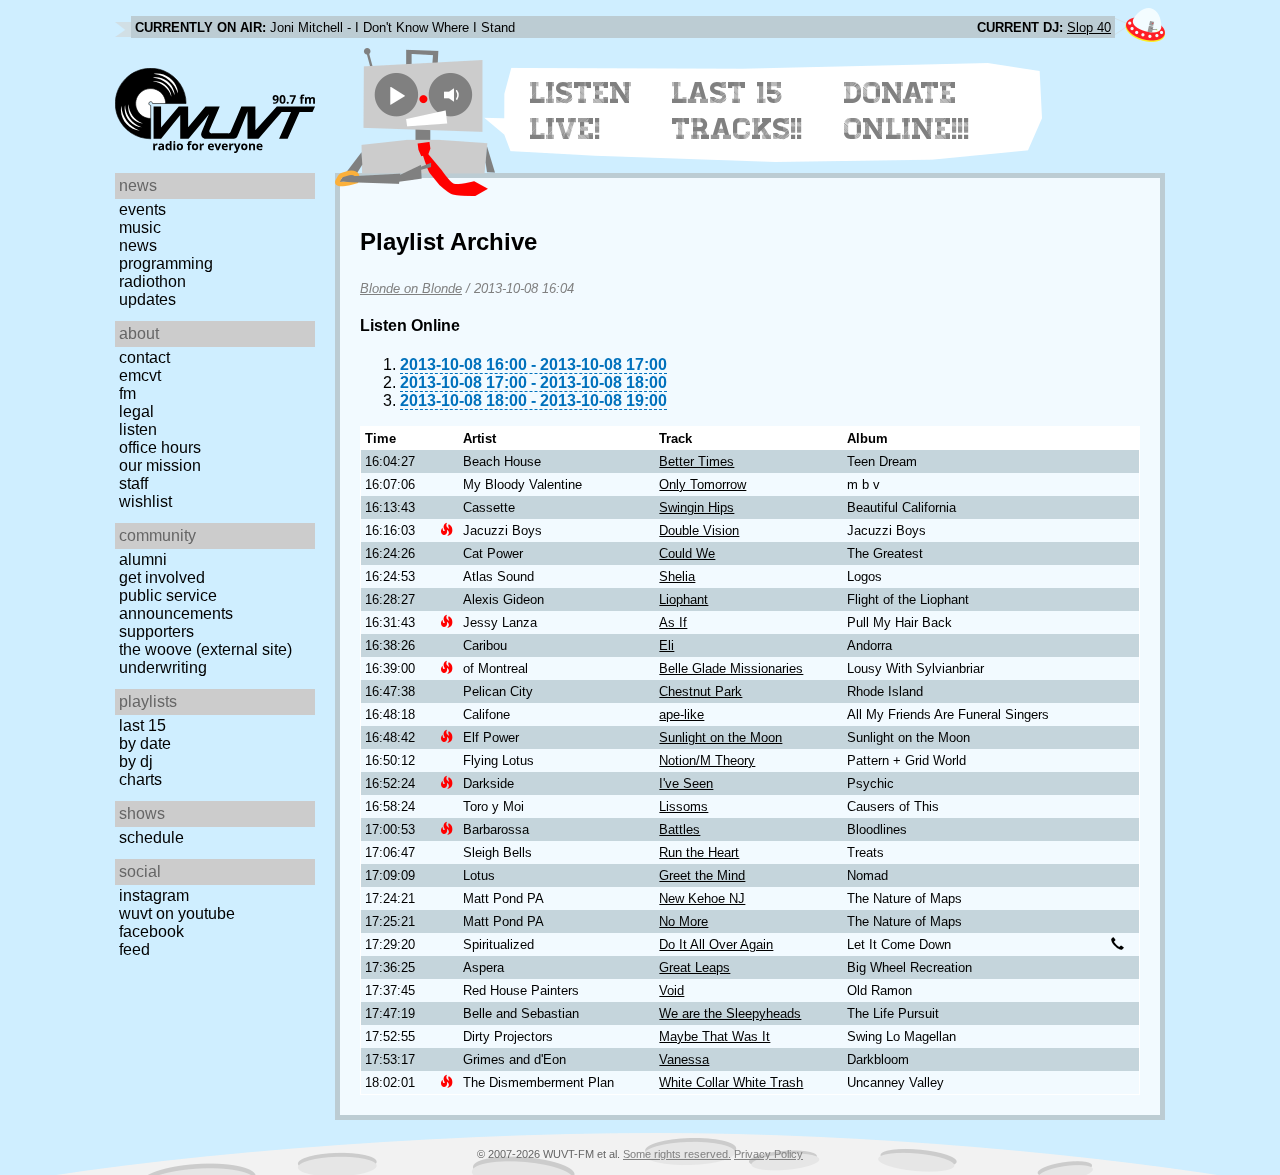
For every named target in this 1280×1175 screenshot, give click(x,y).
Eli (666, 645)
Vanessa (684, 1059)
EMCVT (140, 375)
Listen (138, 429)
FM (127, 393)
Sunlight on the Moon (720, 737)
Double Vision (699, 530)
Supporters (156, 631)
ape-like (681, 714)
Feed (134, 949)
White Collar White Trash (731, 1082)
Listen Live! (581, 111)
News (138, 245)
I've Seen (686, 783)
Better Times (696, 461)
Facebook (151, 931)
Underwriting (163, 667)
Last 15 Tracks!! (737, 111)
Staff (133, 483)
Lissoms (683, 806)
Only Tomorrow (702, 484)
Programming (166, 263)
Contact (144, 357)
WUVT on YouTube (177, 913)
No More (683, 921)
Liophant (683, 599)
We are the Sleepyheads (730, 1013)
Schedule (151, 837)
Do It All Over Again (716, 944)
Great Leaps (694, 967)
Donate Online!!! (907, 111)
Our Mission (160, 465)
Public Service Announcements (176, 604)
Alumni (143, 559)
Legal (136, 411)
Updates (147, 299)
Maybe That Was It (714, 1036)
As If (673, 622)
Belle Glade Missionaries (731, 668)
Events (142, 209)
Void (671, 990)
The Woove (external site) (205, 649)
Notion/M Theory (707, 760)
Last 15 (142, 725)
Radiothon (152, 281)
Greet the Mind (702, 875)
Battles (679, 829)
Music (140, 227)
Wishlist (145, 501)
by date (145, 743)
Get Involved (162, 577)
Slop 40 (1089, 27)
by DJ (136, 761)
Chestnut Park (700, 691)
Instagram (154, 895)
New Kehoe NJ (702, 898)
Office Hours (160, 447)
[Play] (396, 94)
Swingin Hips (696, 507)
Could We (687, 553)
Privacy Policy (768, 1154)
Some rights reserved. (677, 1154)
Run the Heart (699, 852)
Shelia (677, 576)
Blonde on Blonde (411, 288)
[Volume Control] (453, 94)
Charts (140, 779)
